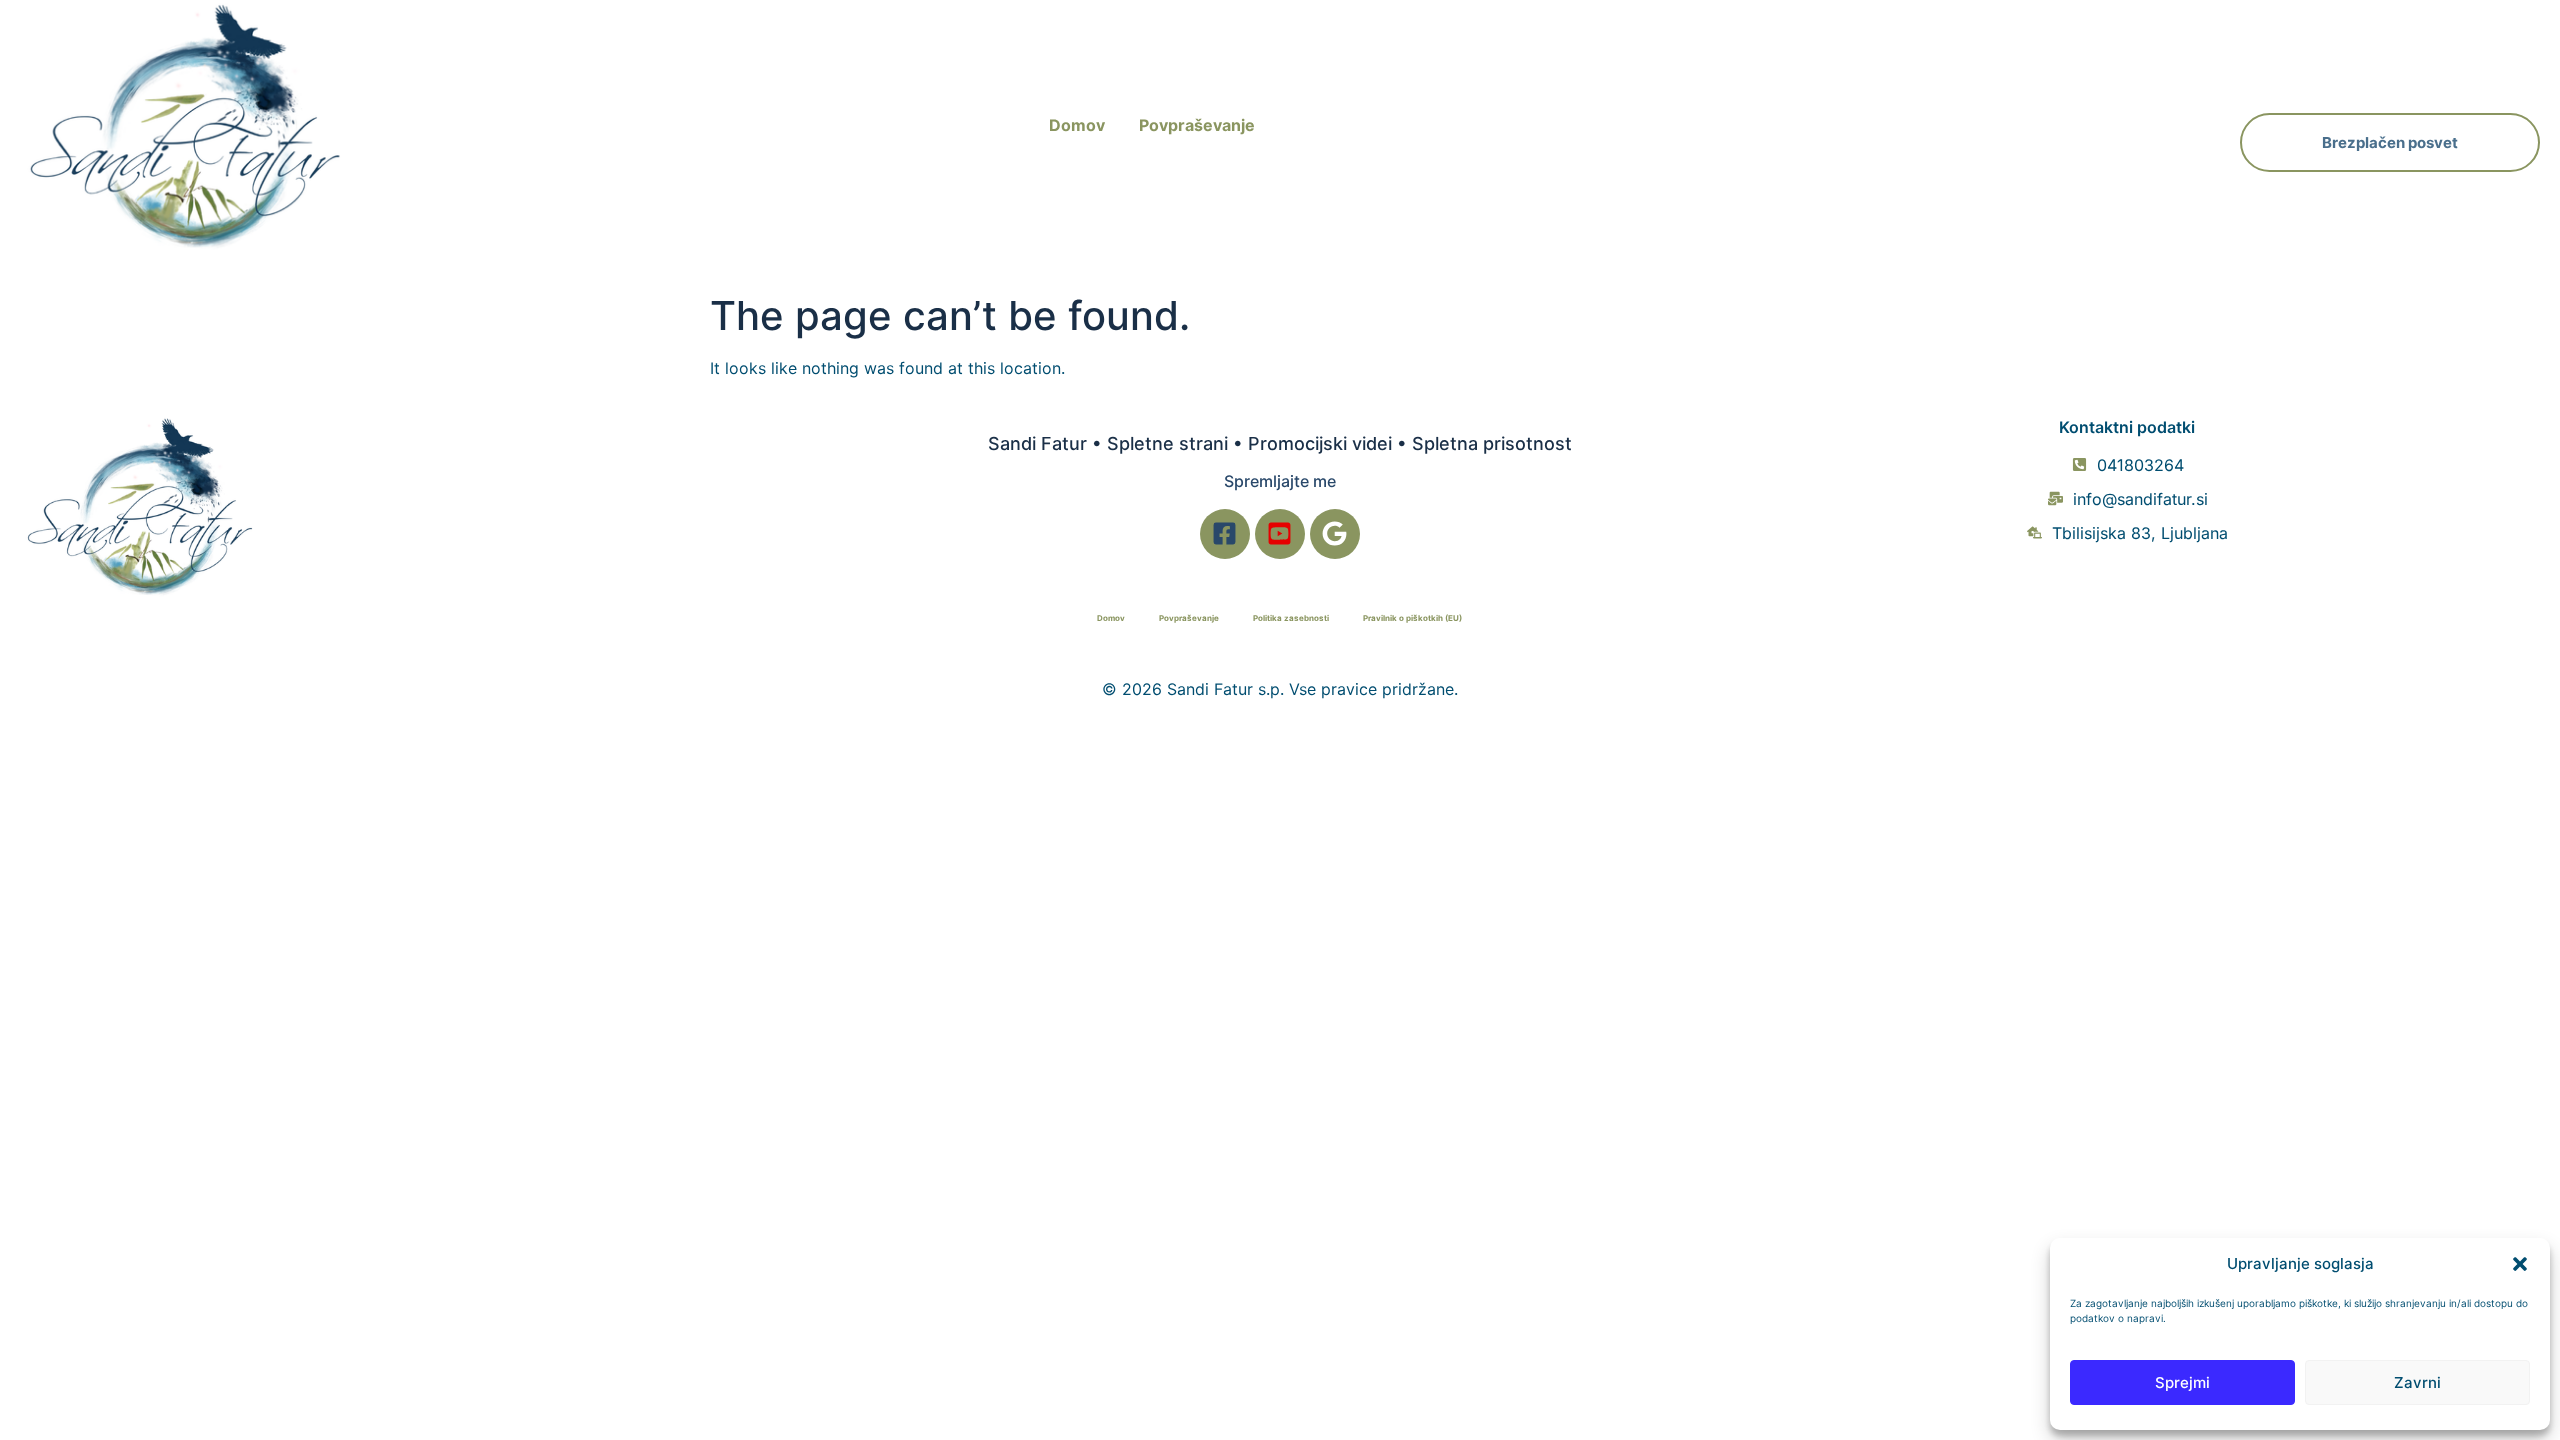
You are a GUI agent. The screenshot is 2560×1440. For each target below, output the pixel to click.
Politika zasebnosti (1291, 618)
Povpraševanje (1197, 125)
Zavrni (2417, 1382)
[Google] (1335, 534)
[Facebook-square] (1225, 534)
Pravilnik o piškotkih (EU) (1412, 618)
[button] (2520, 1264)
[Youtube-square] (1280, 534)
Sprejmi (2182, 1382)
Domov (1077, 125)
